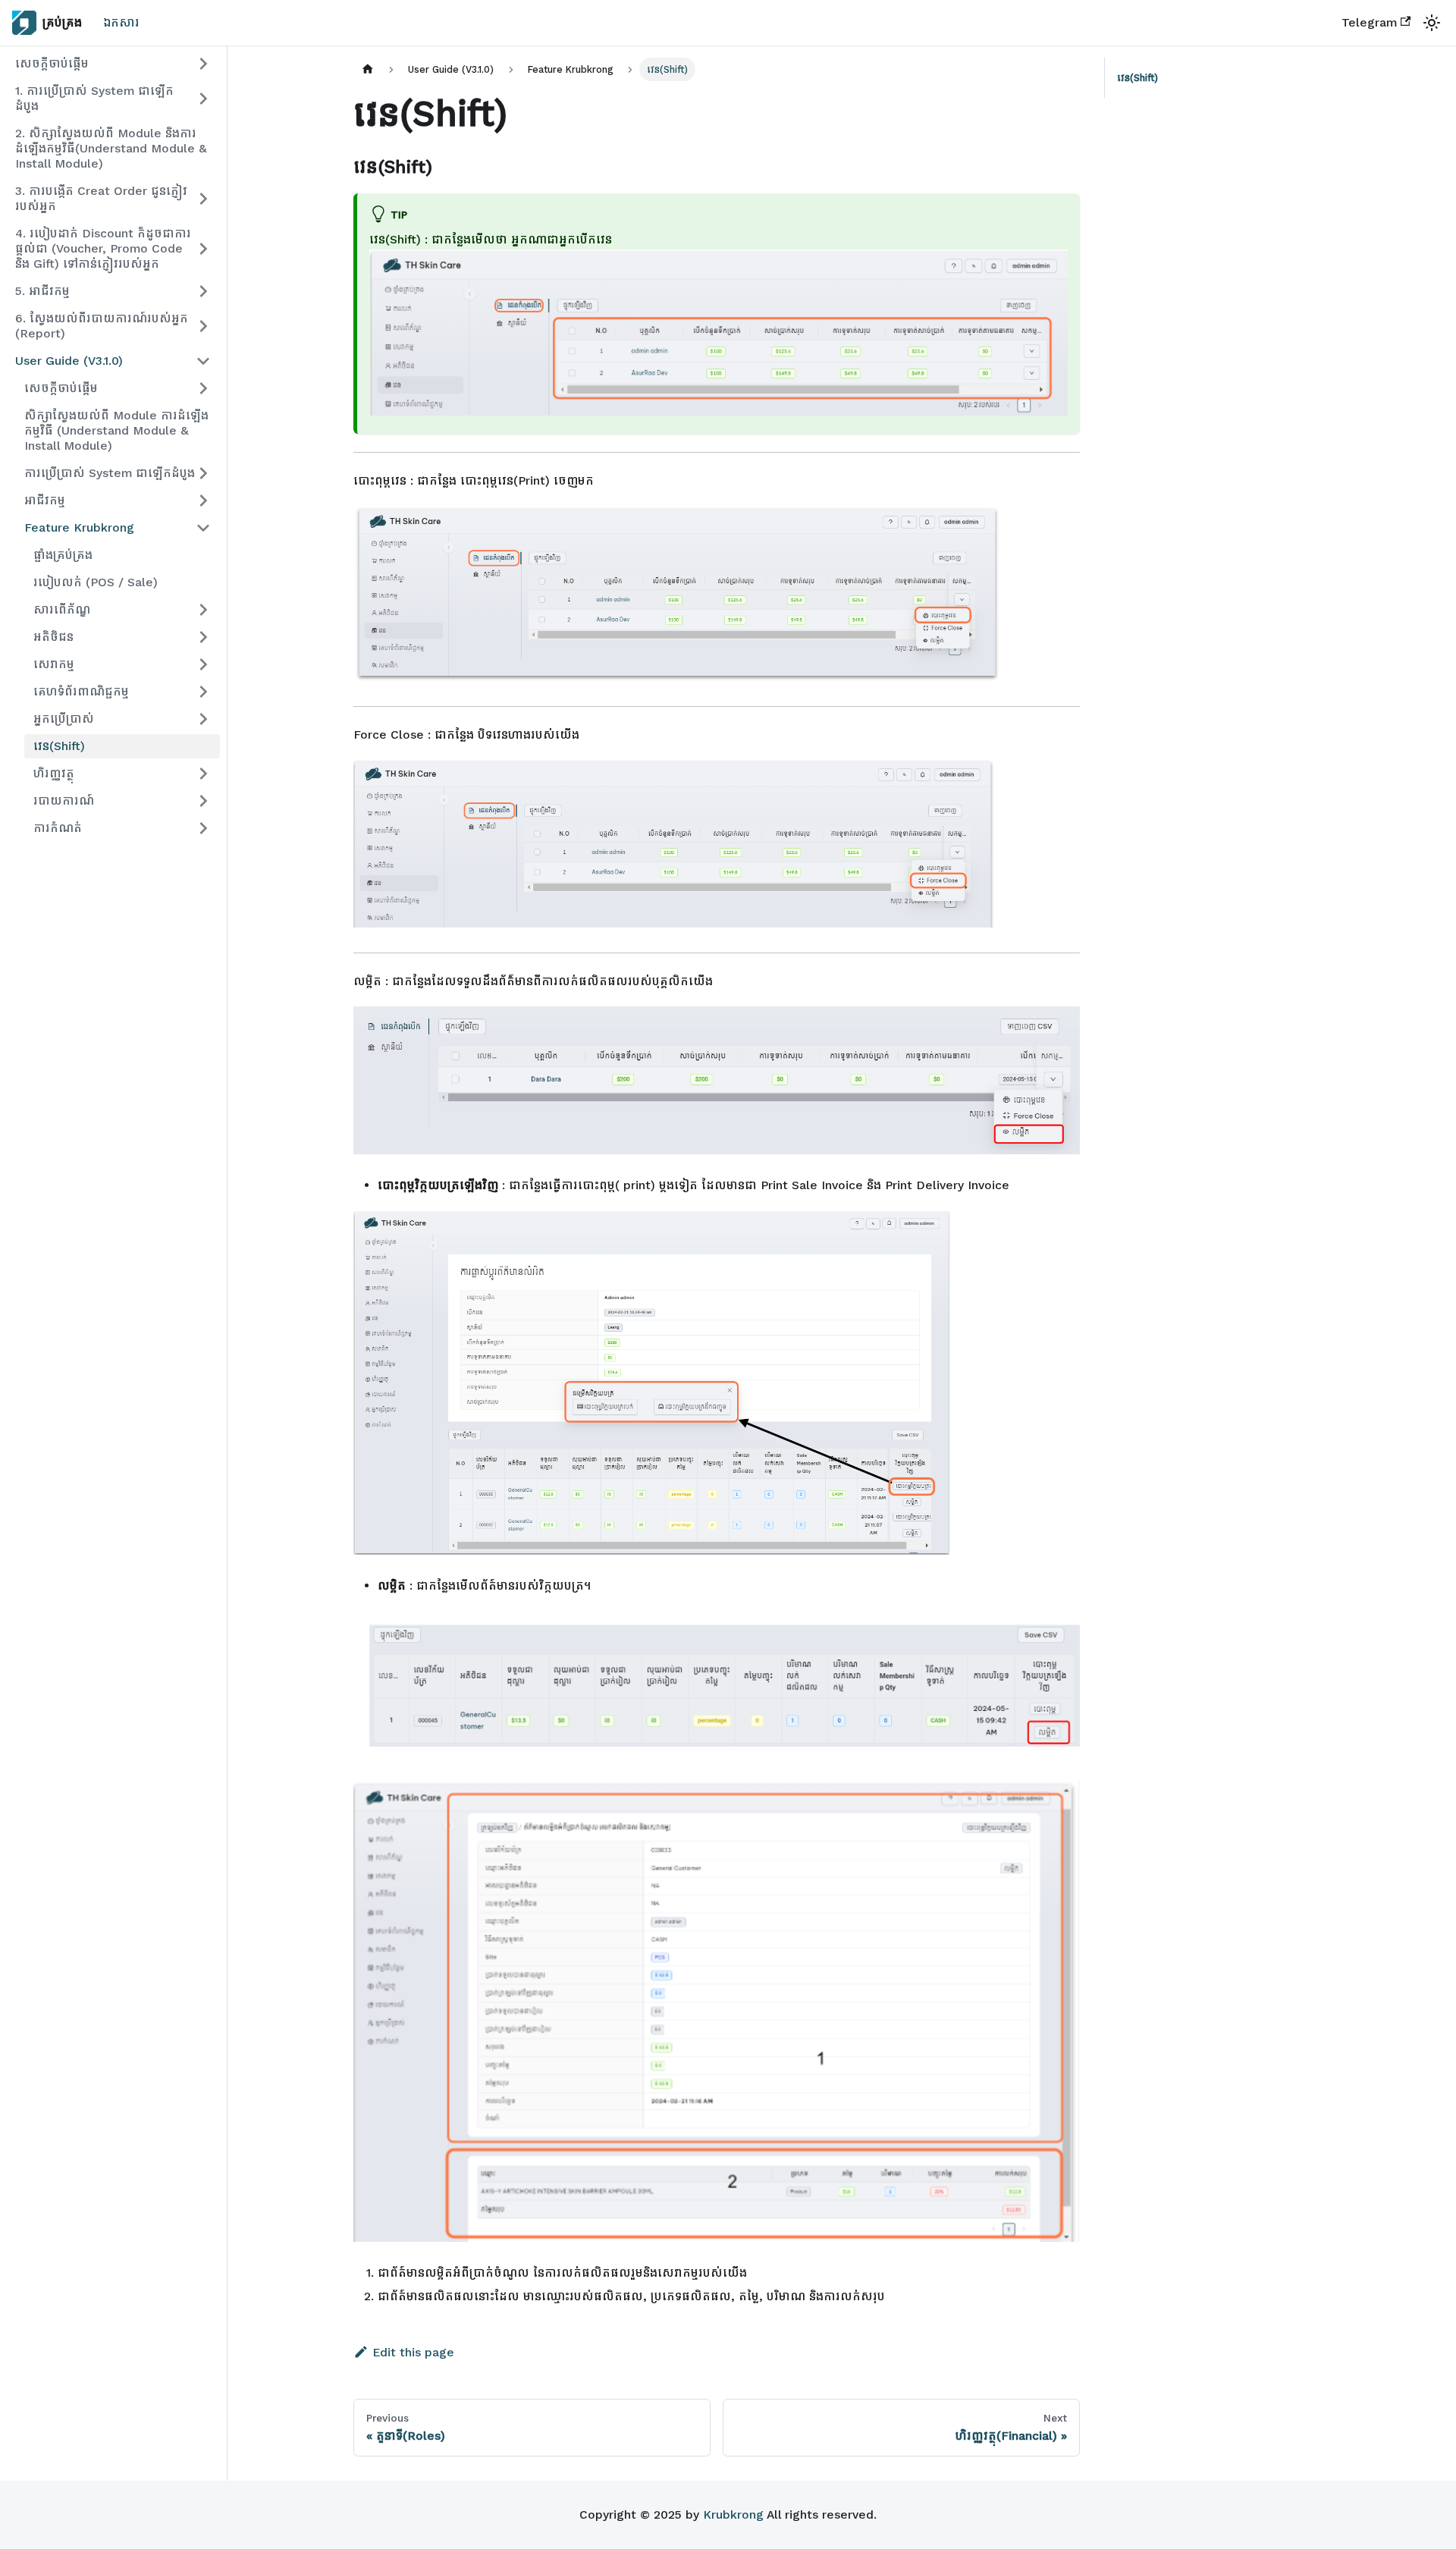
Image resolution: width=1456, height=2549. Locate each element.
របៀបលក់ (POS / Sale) (96, 582)
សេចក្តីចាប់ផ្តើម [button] (52, 63)
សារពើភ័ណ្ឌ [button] (62, 609)
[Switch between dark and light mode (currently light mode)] (1432, 23)
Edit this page (413, 2352)
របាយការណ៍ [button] (64, 800)
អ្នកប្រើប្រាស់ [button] (64, 719)
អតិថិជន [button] (53, 637)
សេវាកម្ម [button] (54, 664)
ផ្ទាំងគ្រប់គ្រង (63, 555)
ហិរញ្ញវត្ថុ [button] (54, 773)
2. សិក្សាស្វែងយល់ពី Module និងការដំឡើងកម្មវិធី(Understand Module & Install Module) (111, 148)
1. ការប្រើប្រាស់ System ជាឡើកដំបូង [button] (94, 98)
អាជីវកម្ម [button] (45, 500)
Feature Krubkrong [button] (79, 527)
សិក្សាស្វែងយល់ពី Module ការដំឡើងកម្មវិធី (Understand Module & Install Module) (116, 430)
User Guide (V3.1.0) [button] (69, 361)
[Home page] (368, 69)
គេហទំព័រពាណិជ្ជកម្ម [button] (81, 691)
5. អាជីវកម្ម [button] (42, 291)
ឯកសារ (121, 22)
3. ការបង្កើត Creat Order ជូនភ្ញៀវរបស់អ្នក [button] (101, 198)
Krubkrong (733, 2514)
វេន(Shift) (59, 746)
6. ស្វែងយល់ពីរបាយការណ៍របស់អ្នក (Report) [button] (102, 326)
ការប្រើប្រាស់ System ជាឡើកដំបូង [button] (110, 473)
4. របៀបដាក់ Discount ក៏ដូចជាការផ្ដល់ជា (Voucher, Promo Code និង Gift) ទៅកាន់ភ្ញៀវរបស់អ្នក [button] (103, 248)
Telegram (1369, 22)
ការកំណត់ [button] (58, 828)
